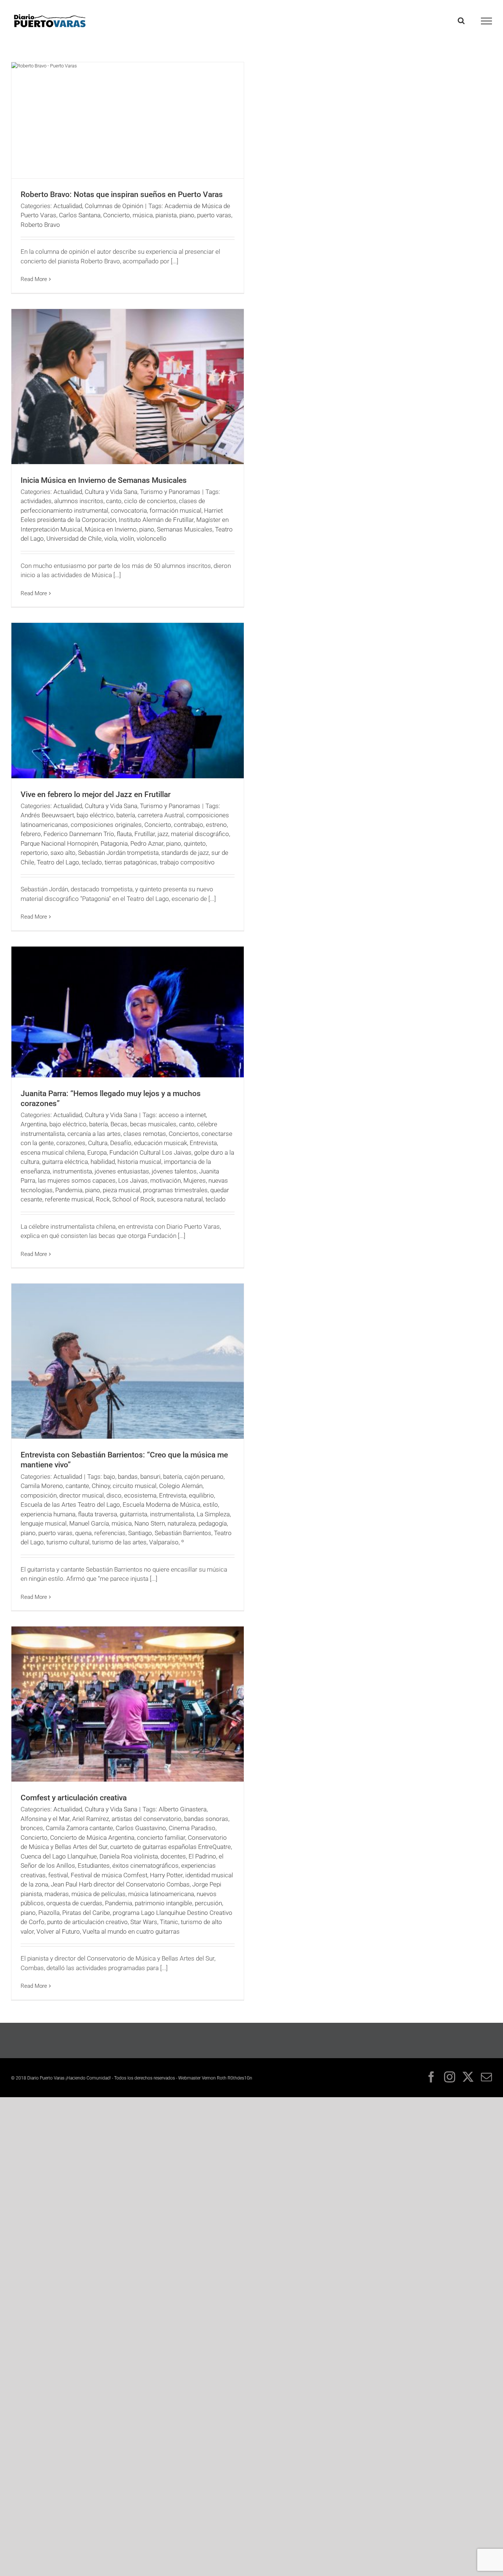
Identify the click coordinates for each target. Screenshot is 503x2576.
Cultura (98, 1143)
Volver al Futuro (58, 1931)
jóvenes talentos (174, 1171)
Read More (34, 279)
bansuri (150, 1477)
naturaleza (182, 1523)
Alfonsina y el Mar (45, 1819)
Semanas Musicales (185, 529)
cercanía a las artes (94, 1134)
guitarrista (133, 1514)
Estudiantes (94, 1866)
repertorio (34, 853)
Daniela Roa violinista (129, 1856)
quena (83, 1533)
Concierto (117, 215)
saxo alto (63, 853)
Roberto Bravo (40, 225)
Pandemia (69, 1190)
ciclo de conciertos (150, 501)
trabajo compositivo (187, 862)
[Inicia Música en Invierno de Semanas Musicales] (128, 387)
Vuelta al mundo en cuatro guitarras (131, 1931)
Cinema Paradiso (192, 1828)
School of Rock (133, 1199)
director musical (82, 1495)
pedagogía (213, 1523)
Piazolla (49, 1913)
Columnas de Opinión (114, 206)
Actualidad (68, 206)
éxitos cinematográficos (145, 1866)
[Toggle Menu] (487, 21)
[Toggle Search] (461, 21)
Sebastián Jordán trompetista (118, 853)
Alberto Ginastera (183, 1809)
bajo (109, 1477)
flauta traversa (98, 1514)
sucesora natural (180, 1199)
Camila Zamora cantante (79, 1828)
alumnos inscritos (79, 501)
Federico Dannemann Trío (79, 834)
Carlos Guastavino (141, 1828)
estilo (210, 1505)
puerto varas (214, 215)
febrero (31, 834)
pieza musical (122, 1190)
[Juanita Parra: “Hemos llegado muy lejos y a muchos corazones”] (128, 1012)
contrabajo (189, 825)
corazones (71, 1143)
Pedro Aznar (147, 843)
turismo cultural (68, 1542)
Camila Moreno (42, 1486)
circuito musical (135, 1486)
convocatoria (129, 510)
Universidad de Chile (74, 538)
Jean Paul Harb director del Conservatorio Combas (120, 1884)
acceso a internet (182, 1115)
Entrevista (203, 1143)
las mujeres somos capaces (77, 1180)
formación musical (175, 510)
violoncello (152, 538)
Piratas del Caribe (86, 1913)
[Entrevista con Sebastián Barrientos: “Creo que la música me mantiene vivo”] (128, 1361)
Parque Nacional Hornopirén (59, 843)
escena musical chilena (53, 1152)
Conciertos (184, 1134)
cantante (77, 1486)
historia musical (139, 1162)
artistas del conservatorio (147, 1819)
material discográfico (200, 834)
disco (114, 1495)
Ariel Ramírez (91, 1819)
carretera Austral (161, 815)
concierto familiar (161, 1838)
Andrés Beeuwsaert (47, 815)
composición (39, 1495)
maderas (57, 1894)
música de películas (99, 1894)
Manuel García (89, 1523)
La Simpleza (213, 1514)
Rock (103, 1199)
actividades (36, 501)
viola (111, 538)
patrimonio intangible (163, 1903)
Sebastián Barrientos (183, 1533)
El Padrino (202, 1856)
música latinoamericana (161, 1894)
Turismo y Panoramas (170, 492)
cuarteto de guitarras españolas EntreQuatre (170, 1847)
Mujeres (195, 1180)
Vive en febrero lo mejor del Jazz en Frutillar (96, 794)
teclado (92, 862)
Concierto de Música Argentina (92, 1838)
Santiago (140, 1533)
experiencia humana (48, 1514)
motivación (166, 1180)
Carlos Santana (80, 215)
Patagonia (114, 843)
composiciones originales (106, 825)
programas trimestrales (175, 1190)
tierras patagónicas (131, 862)
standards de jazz (185, 853)
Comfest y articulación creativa (74, 1798)
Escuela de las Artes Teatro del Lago (70, 1505)
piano (187, 215)
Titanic (169, 1922)
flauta (124, 834)
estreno (216, 825)
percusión (208, 1903)
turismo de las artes (119, 1542)
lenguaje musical (44, 1523)
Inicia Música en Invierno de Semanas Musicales (104, 480)
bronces (32, 1828)
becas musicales (153, 1124)
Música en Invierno (111, 529)
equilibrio (201, 1495)
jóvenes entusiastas (122, 1171)
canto (114, 501)
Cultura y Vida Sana (111, 492)
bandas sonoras (206, 1819)
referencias (110, 1533)
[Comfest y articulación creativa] (128, 1704)
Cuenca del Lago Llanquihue (59, 1856)
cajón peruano (204, 1477)
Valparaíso (164, 1542)
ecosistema (140, 1495)
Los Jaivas (133, 1180)
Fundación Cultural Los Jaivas (150, 1152)
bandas (128, 1477)
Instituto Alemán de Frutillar (156, 520)
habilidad (103, 1162)
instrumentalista (172, 1514)
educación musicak (161, 1143)
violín (127, 538)
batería (126, 815)
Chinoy (101, 1486)
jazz (163, 834)
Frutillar (145, 834)
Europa (97, 1152)
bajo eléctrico (95, 815)
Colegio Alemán (181, 1486)
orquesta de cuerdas (74, 1903)
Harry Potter (166, 1875)
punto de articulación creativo (87, 1922)
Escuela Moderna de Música (161, 1505)
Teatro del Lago (58, 862)
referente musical (69, 1199)
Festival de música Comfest (109, 1875)
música (143, 215)
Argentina (34, 1124)
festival (58, 1875)
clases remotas (145, 1134)
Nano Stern (150, 1523)
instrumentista (72, 1171)
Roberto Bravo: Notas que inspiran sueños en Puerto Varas (122, 194)
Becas (119, 1124)
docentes (173, 1856)
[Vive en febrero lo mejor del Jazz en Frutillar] (128, 700)
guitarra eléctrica (65, 1162)
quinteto (195, 843)
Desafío (121, 1143)
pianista (166, 215)
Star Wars (144, 1922)
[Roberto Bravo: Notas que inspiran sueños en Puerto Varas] (128, 120)
